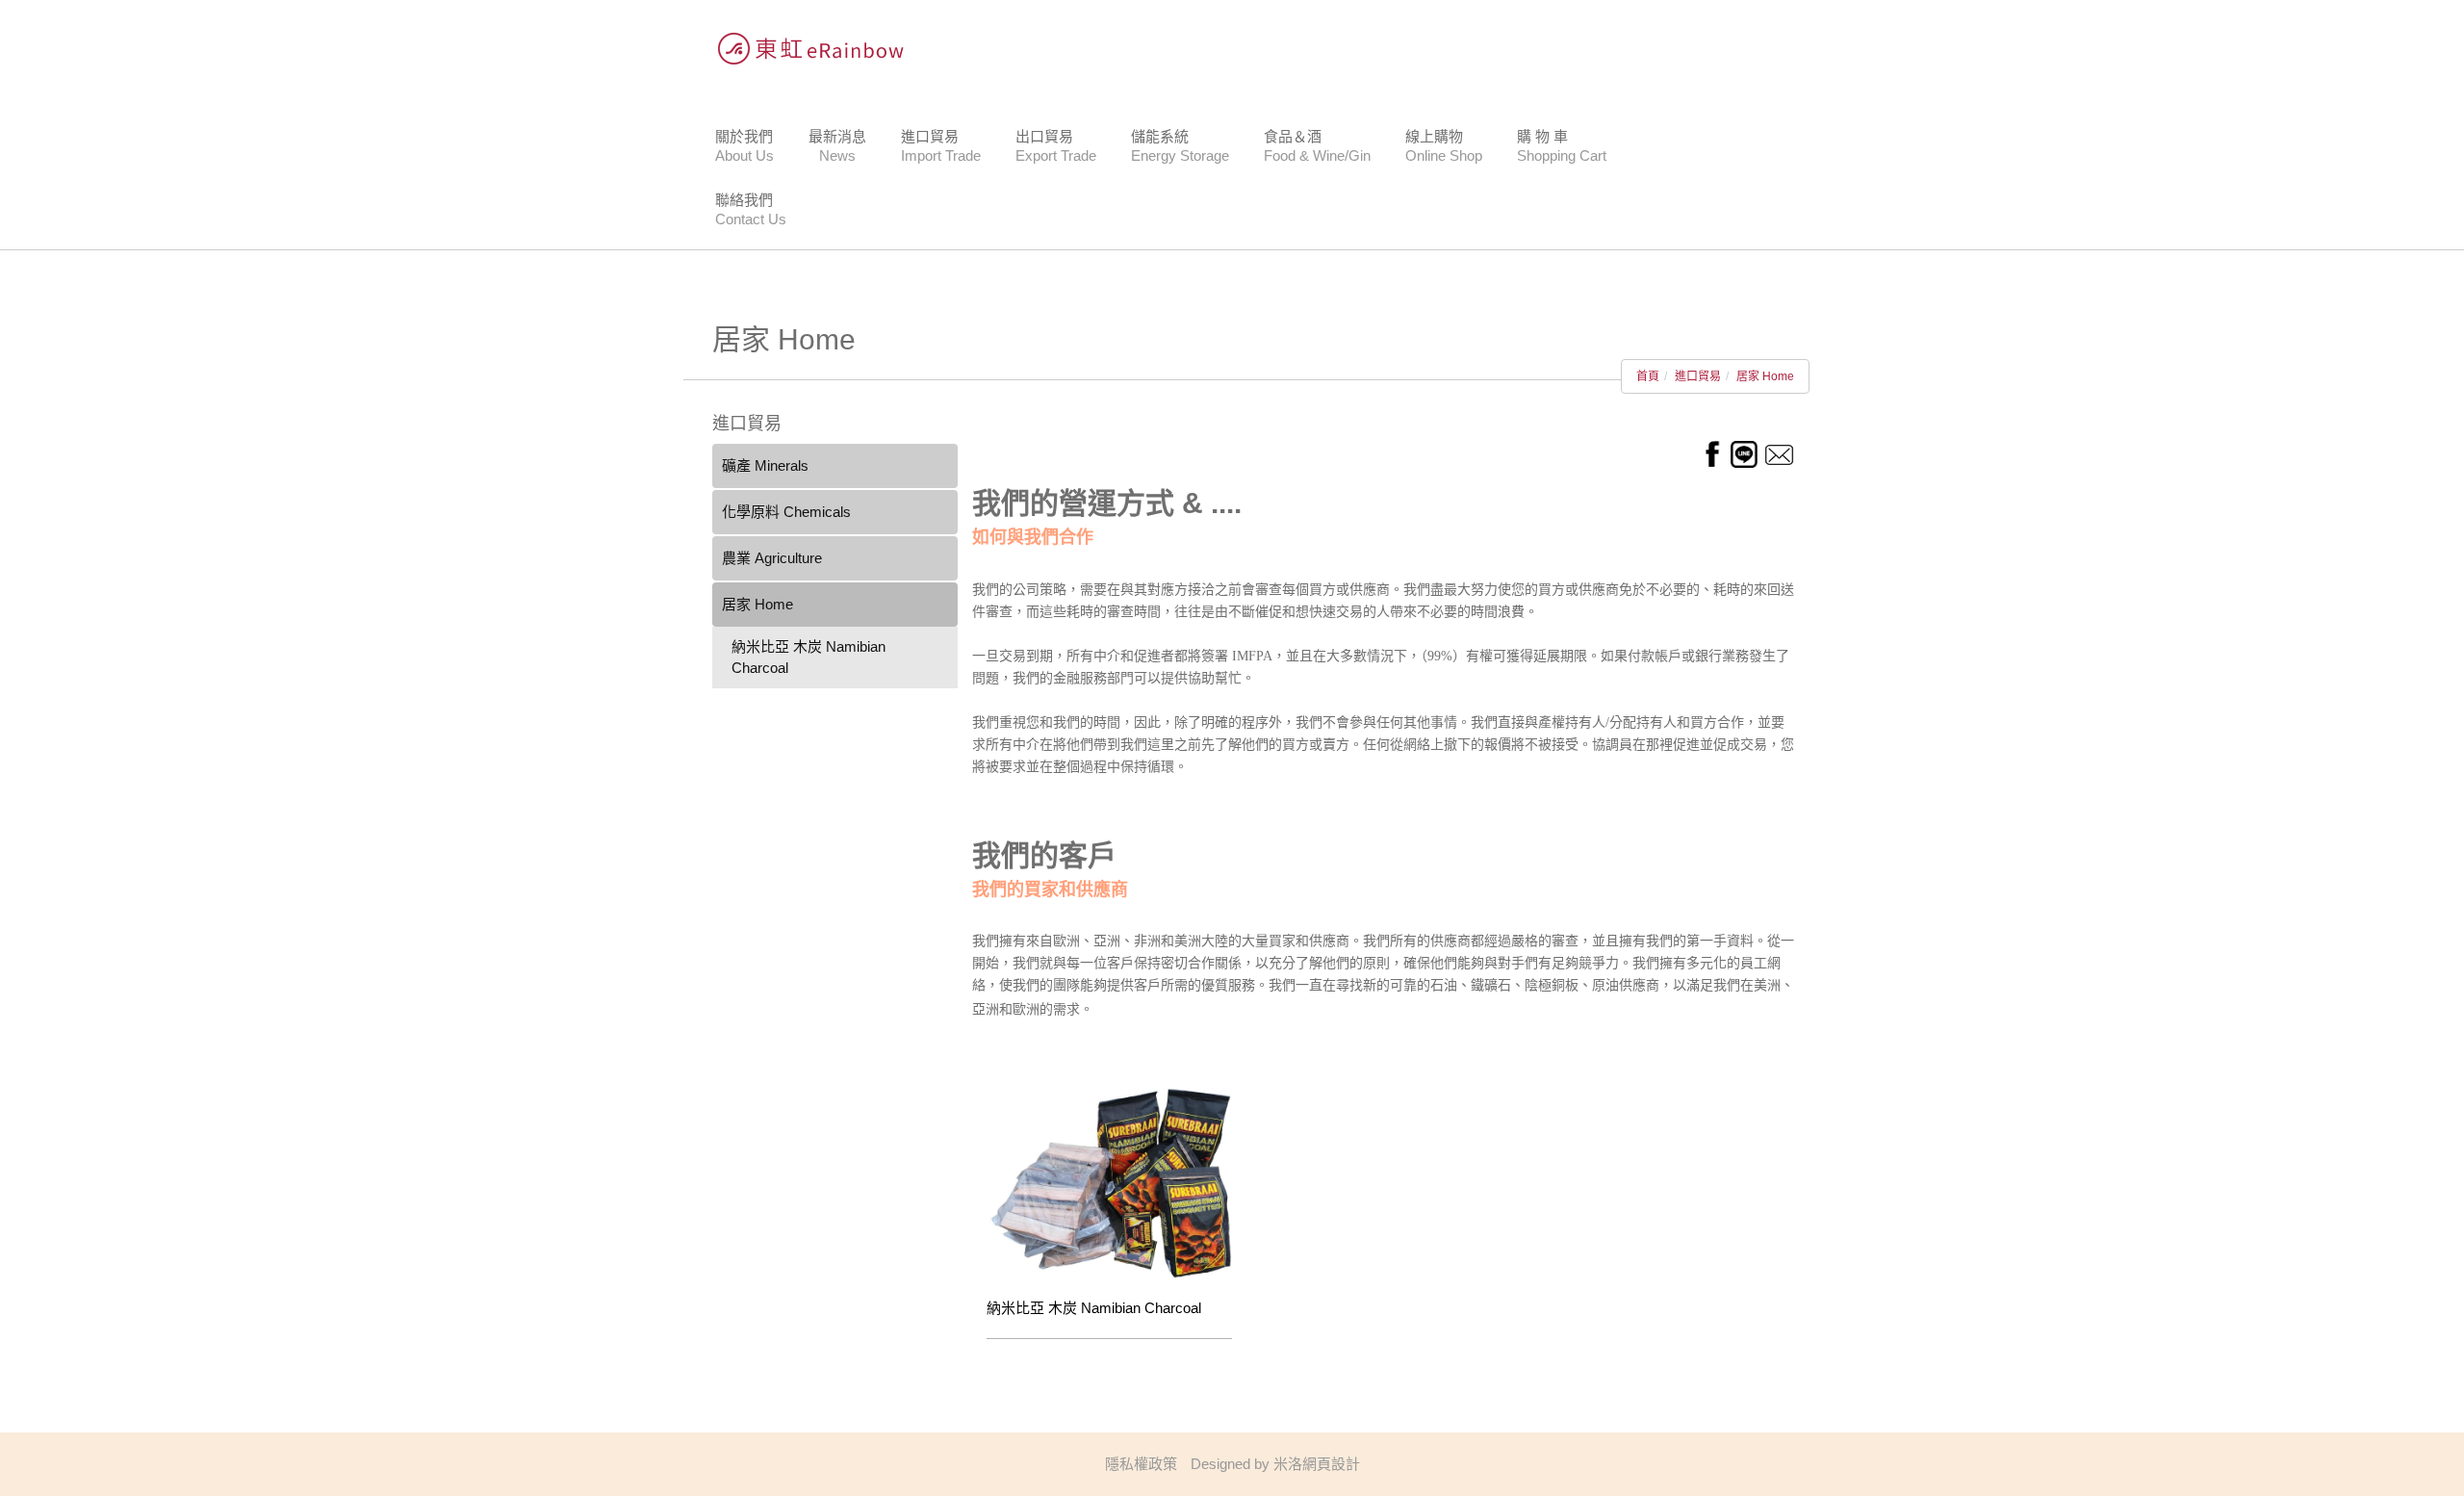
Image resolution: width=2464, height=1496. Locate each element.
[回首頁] (804, 48)
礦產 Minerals (765, 465)
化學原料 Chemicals (786, 512)
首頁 (1648, 376)
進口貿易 (1698, 376)
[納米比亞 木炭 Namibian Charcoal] (1109, 1182)
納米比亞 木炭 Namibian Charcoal (808, 657)
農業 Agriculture (772, 558)
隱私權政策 (1141, 1464)
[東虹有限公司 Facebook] (1712, 453)
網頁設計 (1331, 1464)
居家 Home (1765, 376)
